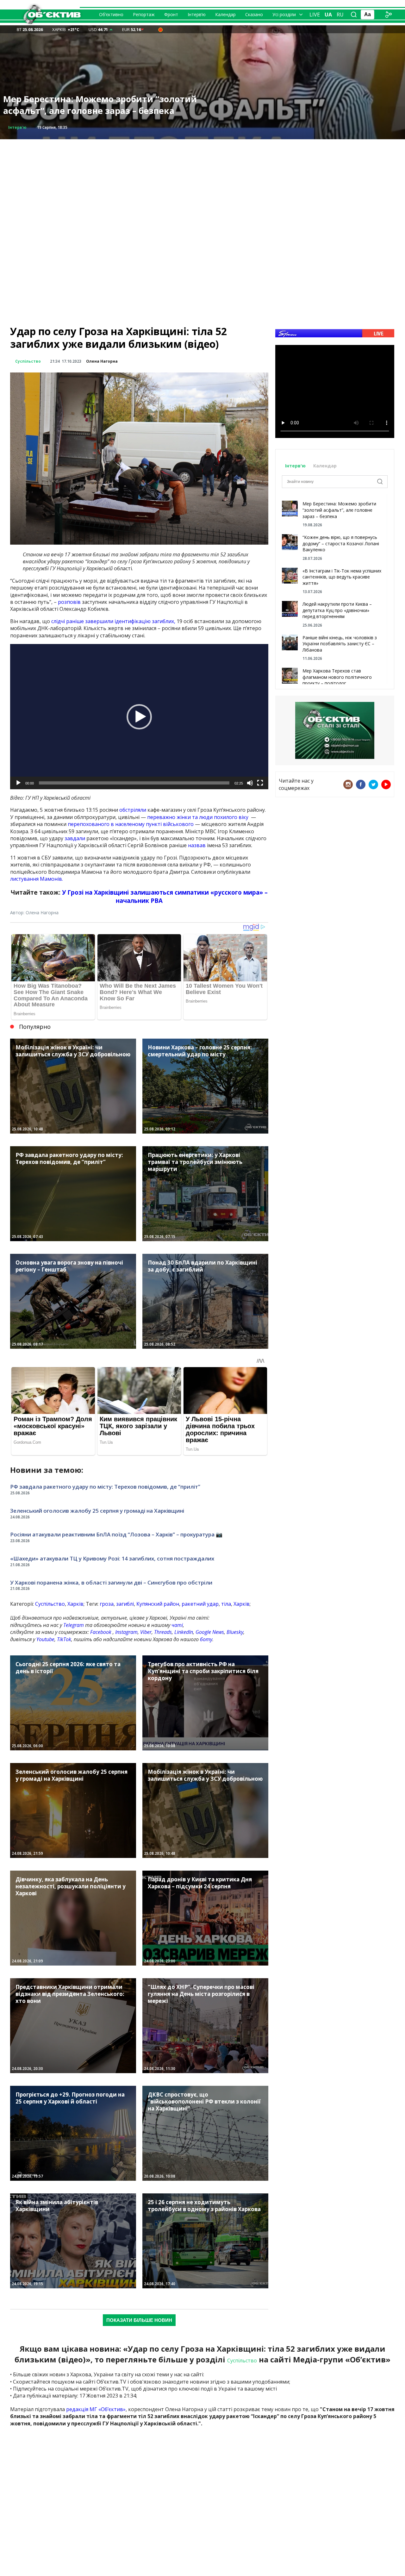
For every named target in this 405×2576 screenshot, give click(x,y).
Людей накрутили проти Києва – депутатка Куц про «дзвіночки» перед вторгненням (337, 610)
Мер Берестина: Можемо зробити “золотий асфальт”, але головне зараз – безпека (339, 510)
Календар (225, 14)
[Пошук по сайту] (354, 15)
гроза (107, 1604)
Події (14, 127)
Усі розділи (284, 14)
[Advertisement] (202, 184)
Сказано (254, 14)
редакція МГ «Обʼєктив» (96, 2409)
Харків (75, 1604)
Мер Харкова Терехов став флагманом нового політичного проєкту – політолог (337, 677)
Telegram (74, 1625)
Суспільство (28, 361)
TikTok (64, 1639)
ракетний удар (200, 1604)
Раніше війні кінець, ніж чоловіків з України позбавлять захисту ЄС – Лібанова (340, 644)
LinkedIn (184, 1632)
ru (340, 15)
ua (328, 15)
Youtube (45, 1639)
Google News (210, 1632)
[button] (139, 717)
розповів (69, 602)
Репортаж (144, 14)
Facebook (101, 1632)
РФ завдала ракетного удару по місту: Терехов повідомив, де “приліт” (105, 1487)
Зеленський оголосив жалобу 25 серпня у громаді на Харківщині (97, 1511)
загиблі (125, 1604)
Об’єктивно (111, 14)
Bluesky (235, 1632)
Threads (163, 1632)
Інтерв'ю (296, 466)
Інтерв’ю (197, 14)
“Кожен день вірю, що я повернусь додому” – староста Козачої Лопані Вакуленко (341, 543)
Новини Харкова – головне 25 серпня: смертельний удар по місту (86, 105)
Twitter (373, 785)
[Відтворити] (18, 783)
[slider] (134, 783)
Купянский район (158, 1604)
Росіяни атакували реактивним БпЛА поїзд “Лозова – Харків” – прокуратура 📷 (116, 1534)
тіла (226, 1604)
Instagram (126, 1632)
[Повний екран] (260, 783)
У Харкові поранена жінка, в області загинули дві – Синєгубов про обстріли (111, 1582)
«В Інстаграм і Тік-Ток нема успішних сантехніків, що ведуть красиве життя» (342, 577)
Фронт (171, 14)
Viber (146, 1632)
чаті (177, 1625)
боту (206, 1639)
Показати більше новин (139, 2320)
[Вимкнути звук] (250, 783)
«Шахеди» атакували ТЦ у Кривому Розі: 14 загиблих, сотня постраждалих (112, 1558)
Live (315, 15)
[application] (139, 717)
